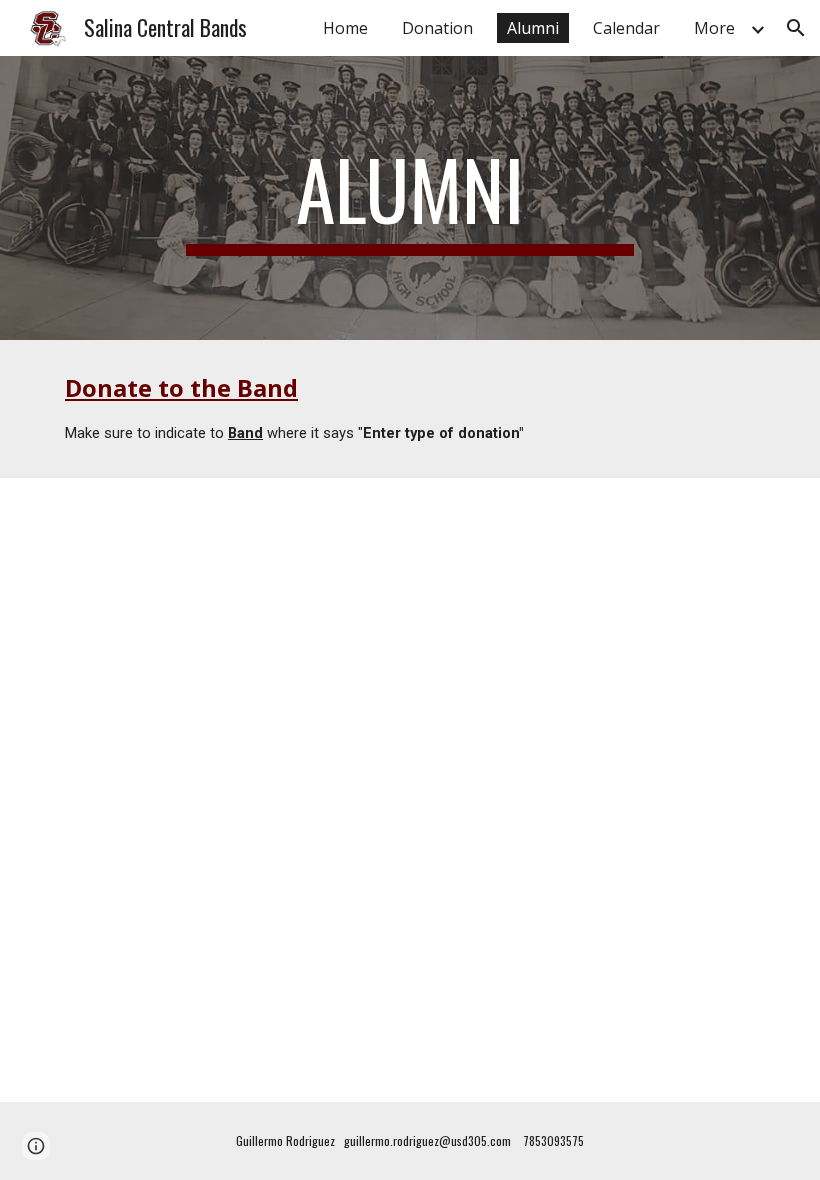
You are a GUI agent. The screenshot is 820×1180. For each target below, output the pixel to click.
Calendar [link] (626, 28)
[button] (796, 28)
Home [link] (345, 28)
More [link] (714, 28)
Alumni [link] (533, 28)
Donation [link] (437, 28)
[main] (410, 198)
